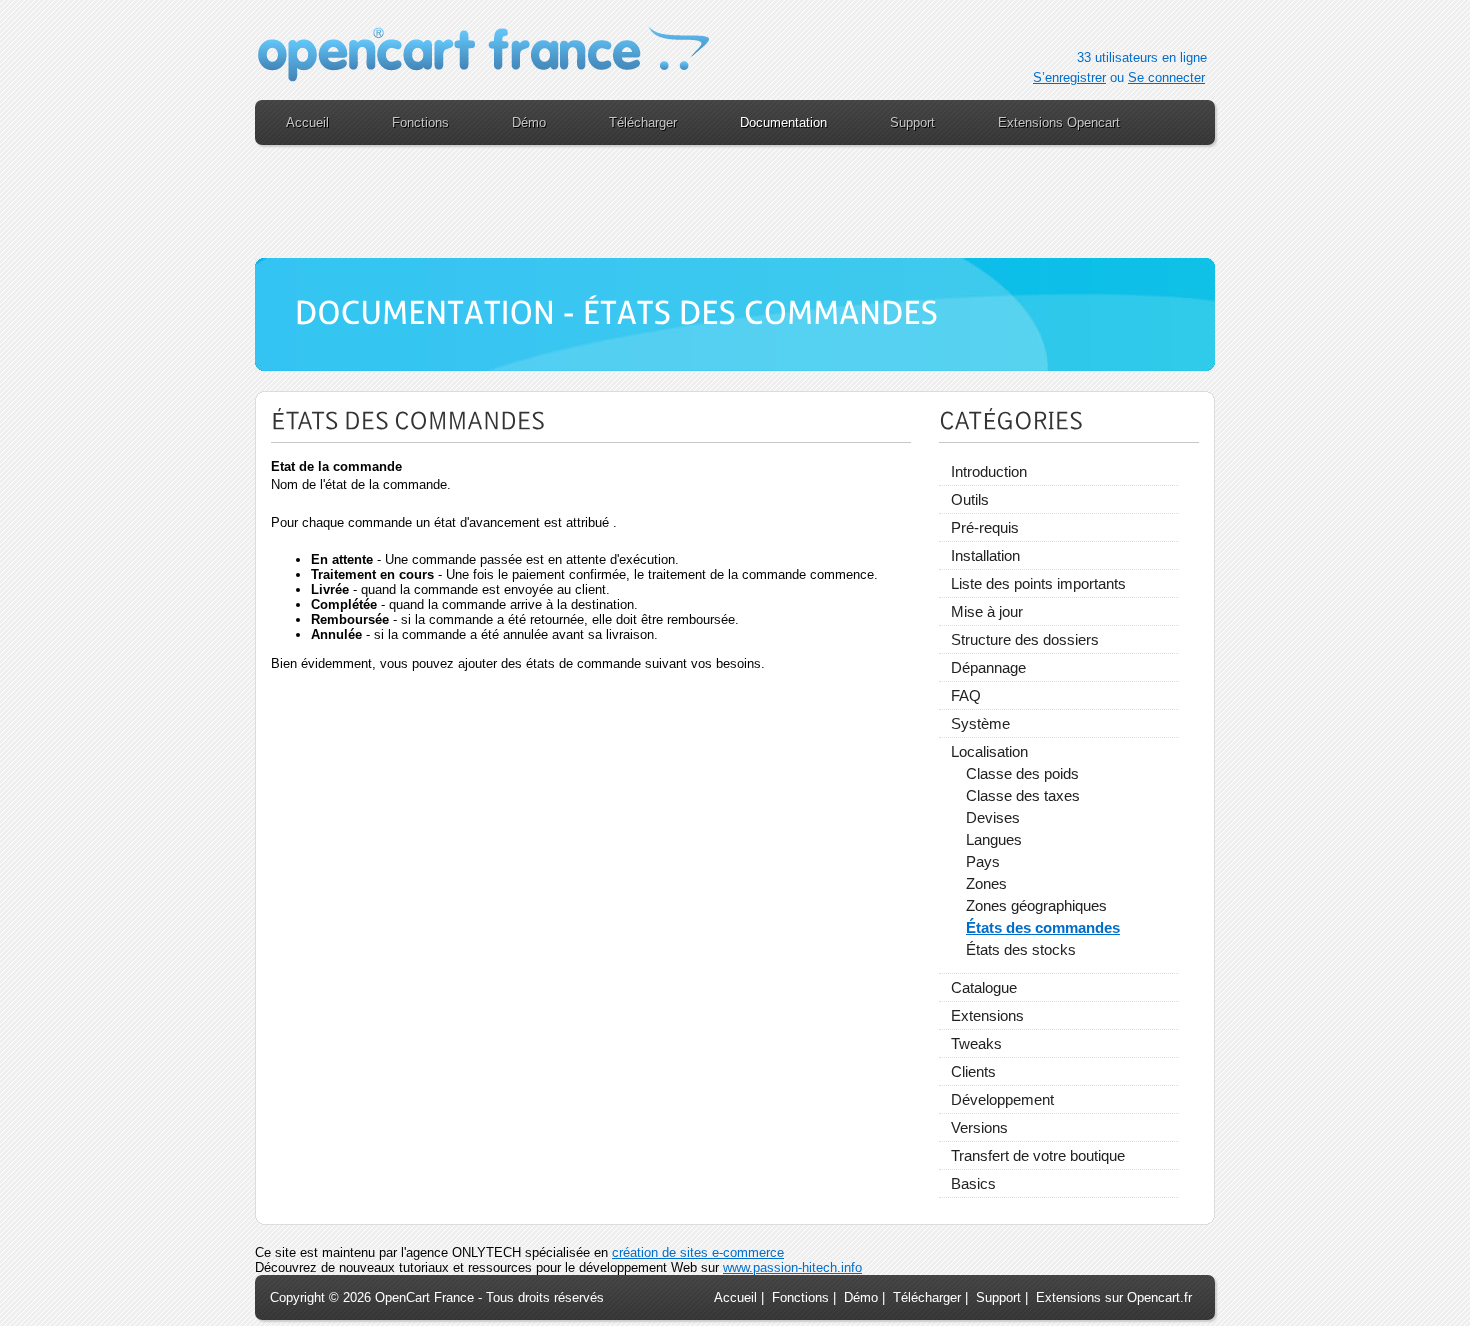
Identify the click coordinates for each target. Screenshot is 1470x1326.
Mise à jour (987, 611)
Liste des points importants (1038, 583)
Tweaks (976, 1043)
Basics (973, 1183)
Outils (970, 499)
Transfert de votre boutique (1038, 1155)
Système (980, 723)
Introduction (989, 471)
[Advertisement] (735, 210)
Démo (861, 1297)
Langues (994, 839)
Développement (1002, 1099)
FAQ (966, 695)
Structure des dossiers (1025, 639)
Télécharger (927, 1297)
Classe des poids (1022, 773)
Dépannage (988, 667)
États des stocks (1021, 949)
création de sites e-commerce (698, 1252)
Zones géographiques (1036, 905)
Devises (993, 817)
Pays (983, 861)
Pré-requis (985, 527)
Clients (973, 1071)
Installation (985, 555)
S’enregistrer (1069, 77)
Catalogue (984, 987)
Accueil (735, 1297)
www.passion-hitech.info (792, 1267)
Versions (979, 1127)
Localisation (989, 751)
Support (998, 1297)
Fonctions (800, 1297)
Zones (986, 883)
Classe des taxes (1023, 795)
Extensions (987, 1015)
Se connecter (1166, 77)
